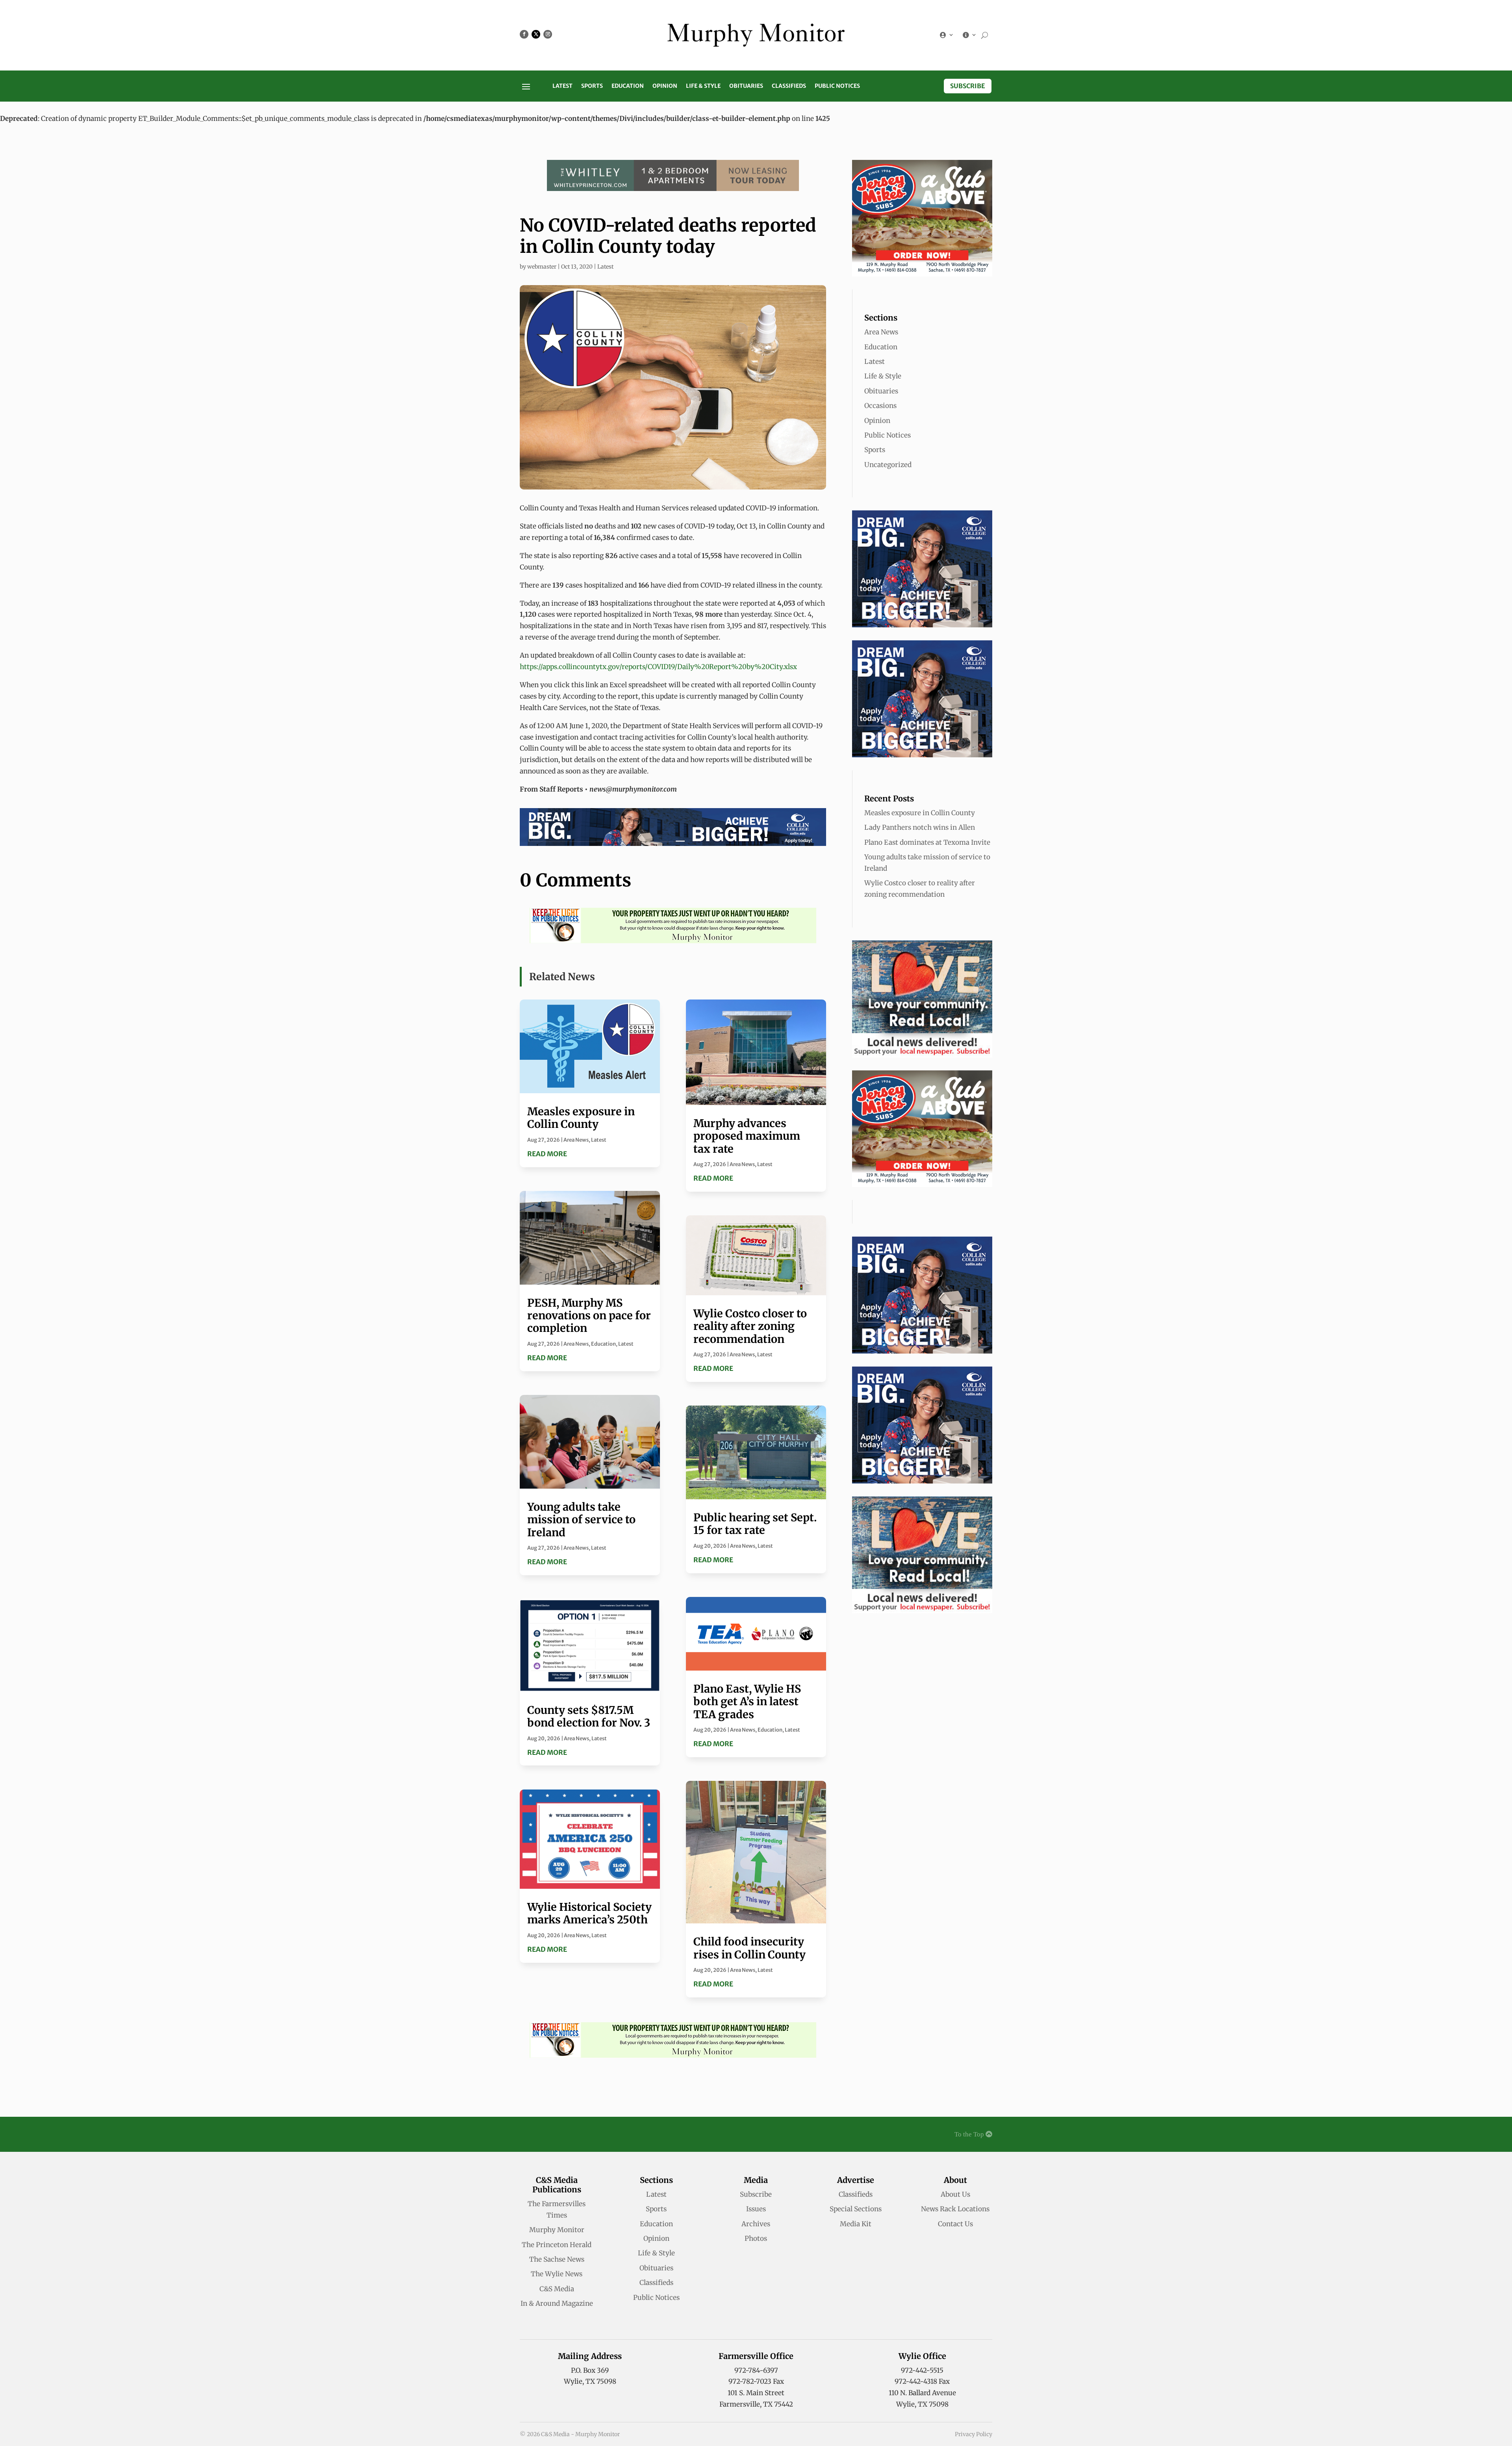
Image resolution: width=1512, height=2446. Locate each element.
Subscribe (968, 86)
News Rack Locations (955, 2209)
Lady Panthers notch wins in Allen (920, 827)
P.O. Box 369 (590, 2370)
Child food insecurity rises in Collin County (750, 1948)
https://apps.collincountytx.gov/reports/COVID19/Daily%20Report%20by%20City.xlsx (658, 667)
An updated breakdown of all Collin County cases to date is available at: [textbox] (658, 661)
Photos (756, 2238)
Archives (756, 2224)
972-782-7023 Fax (756, 2381)
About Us (955, 2194)
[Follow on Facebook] (524, 34)
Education (628, 86)
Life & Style (703, 86)
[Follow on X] (536, 34)
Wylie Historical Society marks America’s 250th (589, 1913)
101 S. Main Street (756, 2393)
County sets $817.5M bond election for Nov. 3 (589, 1716)
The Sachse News (557, 2259)
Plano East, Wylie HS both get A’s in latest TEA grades (747, 1701)
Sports (592, 86)
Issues (756, 2209)
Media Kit (856, 2224)
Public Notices (837, 86)
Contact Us (955, 2224)
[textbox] (673, 789)
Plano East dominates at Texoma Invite (927, 842)
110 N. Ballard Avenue (922, 2393)
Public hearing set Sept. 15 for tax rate (755, 1524)
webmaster (542, 267)
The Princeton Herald (557, 2245)
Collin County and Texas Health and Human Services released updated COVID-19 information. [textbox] (669, 508)
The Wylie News (557, 2274)
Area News (576, 1140)
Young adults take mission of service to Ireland (581, 1520)
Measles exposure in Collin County (581, 1118)
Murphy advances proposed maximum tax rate (747, 1136)
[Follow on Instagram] (548, 34)
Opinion (665, 86)
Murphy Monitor (557, 2230)
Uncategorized (888, 465)
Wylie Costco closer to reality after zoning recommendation (750, 1326)
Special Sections (856, 2209)
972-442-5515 (922, 2370)
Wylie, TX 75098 (590, 2381)
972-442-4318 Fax (922, 2381)
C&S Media (557, 2289)
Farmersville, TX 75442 (756, 2404)
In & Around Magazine (557, 2303)
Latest (562, 86)
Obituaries (746, 86)
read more (547, 1154)
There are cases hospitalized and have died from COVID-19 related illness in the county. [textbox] (671, 585)
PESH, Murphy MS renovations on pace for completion (589, 1316)
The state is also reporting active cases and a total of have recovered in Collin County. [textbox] (661, 561)
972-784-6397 (756, 2370)
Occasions (880, 406)
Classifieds (789, 86)
